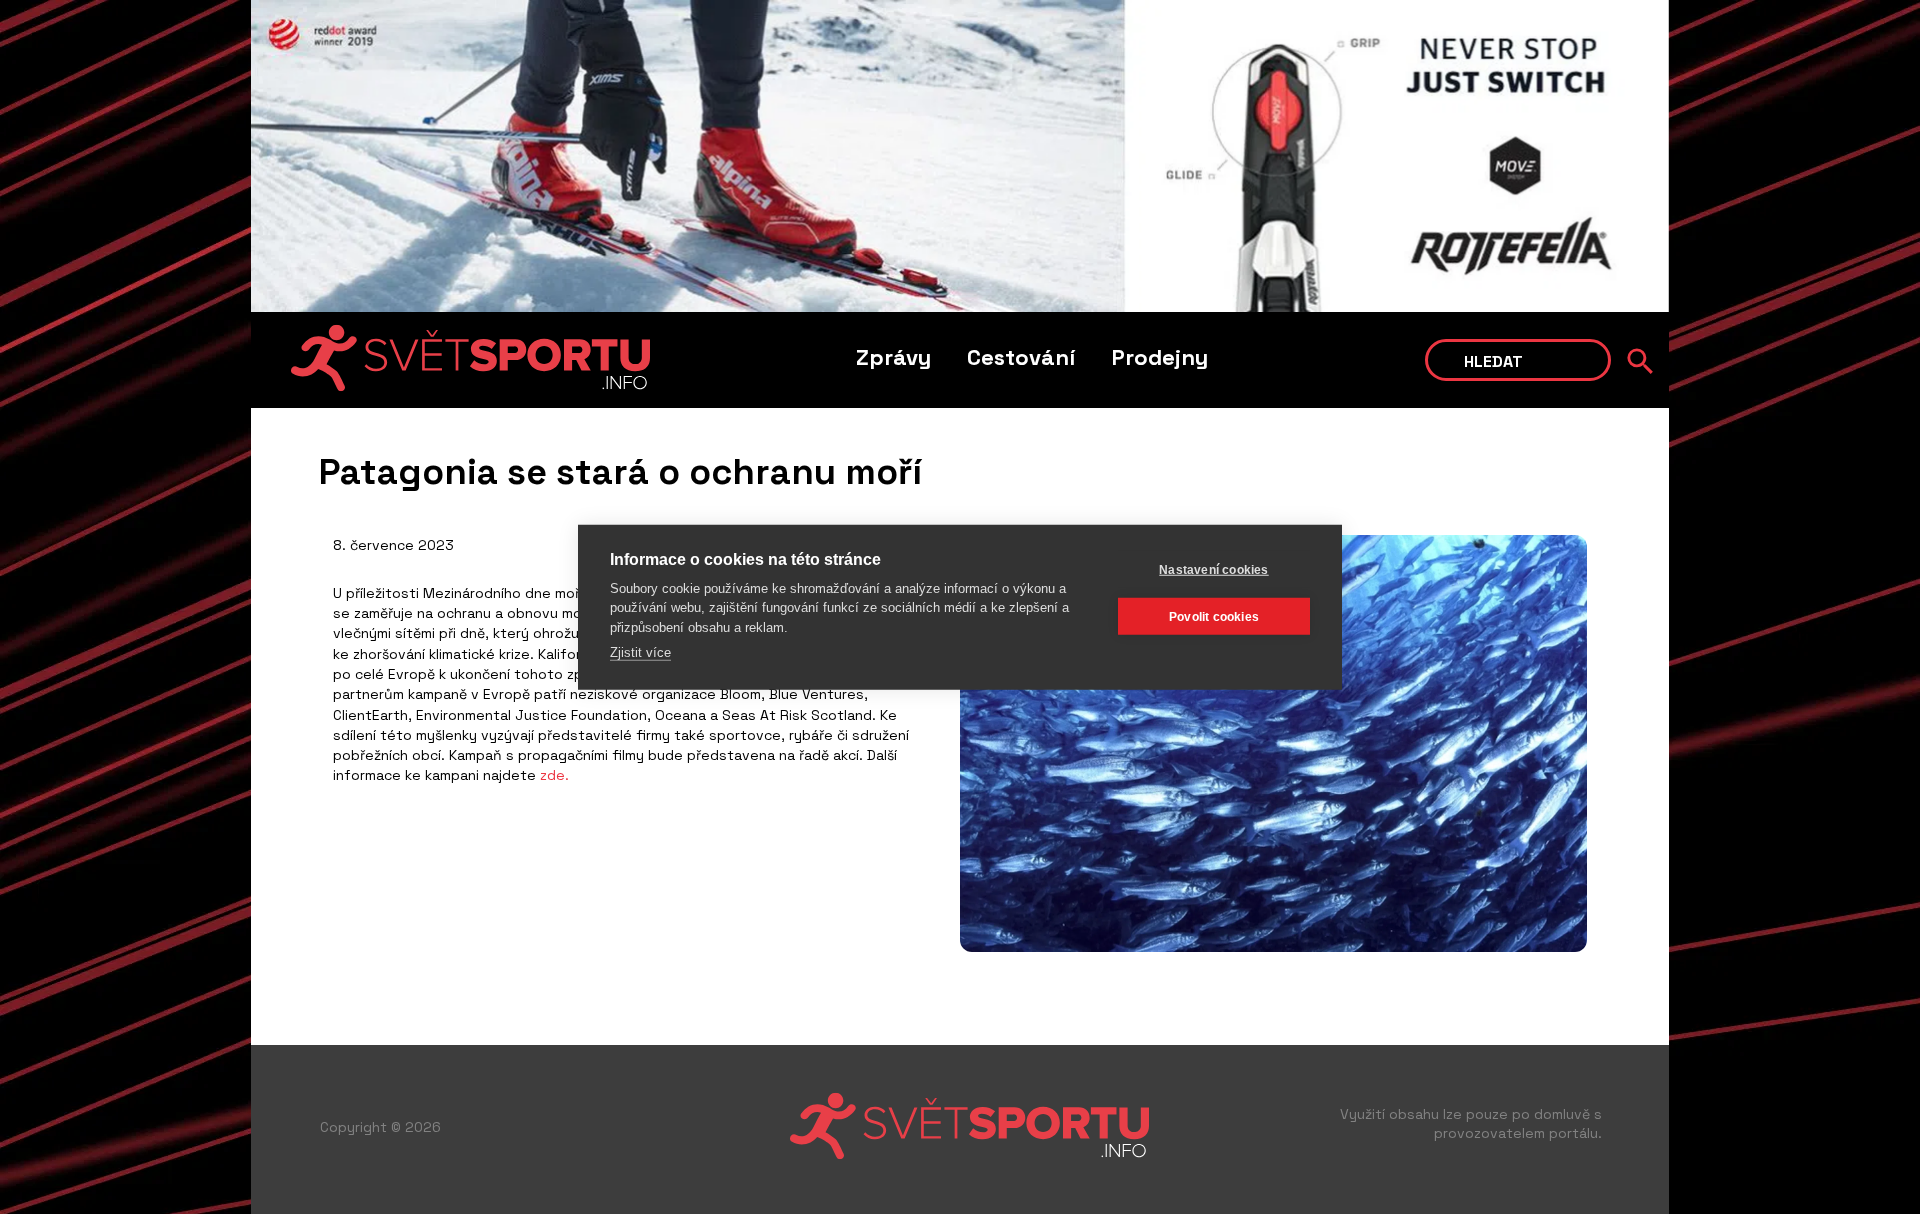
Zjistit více (640, 652)
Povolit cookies (1214, 616)
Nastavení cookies (1213, 569)
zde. (554, 775)
